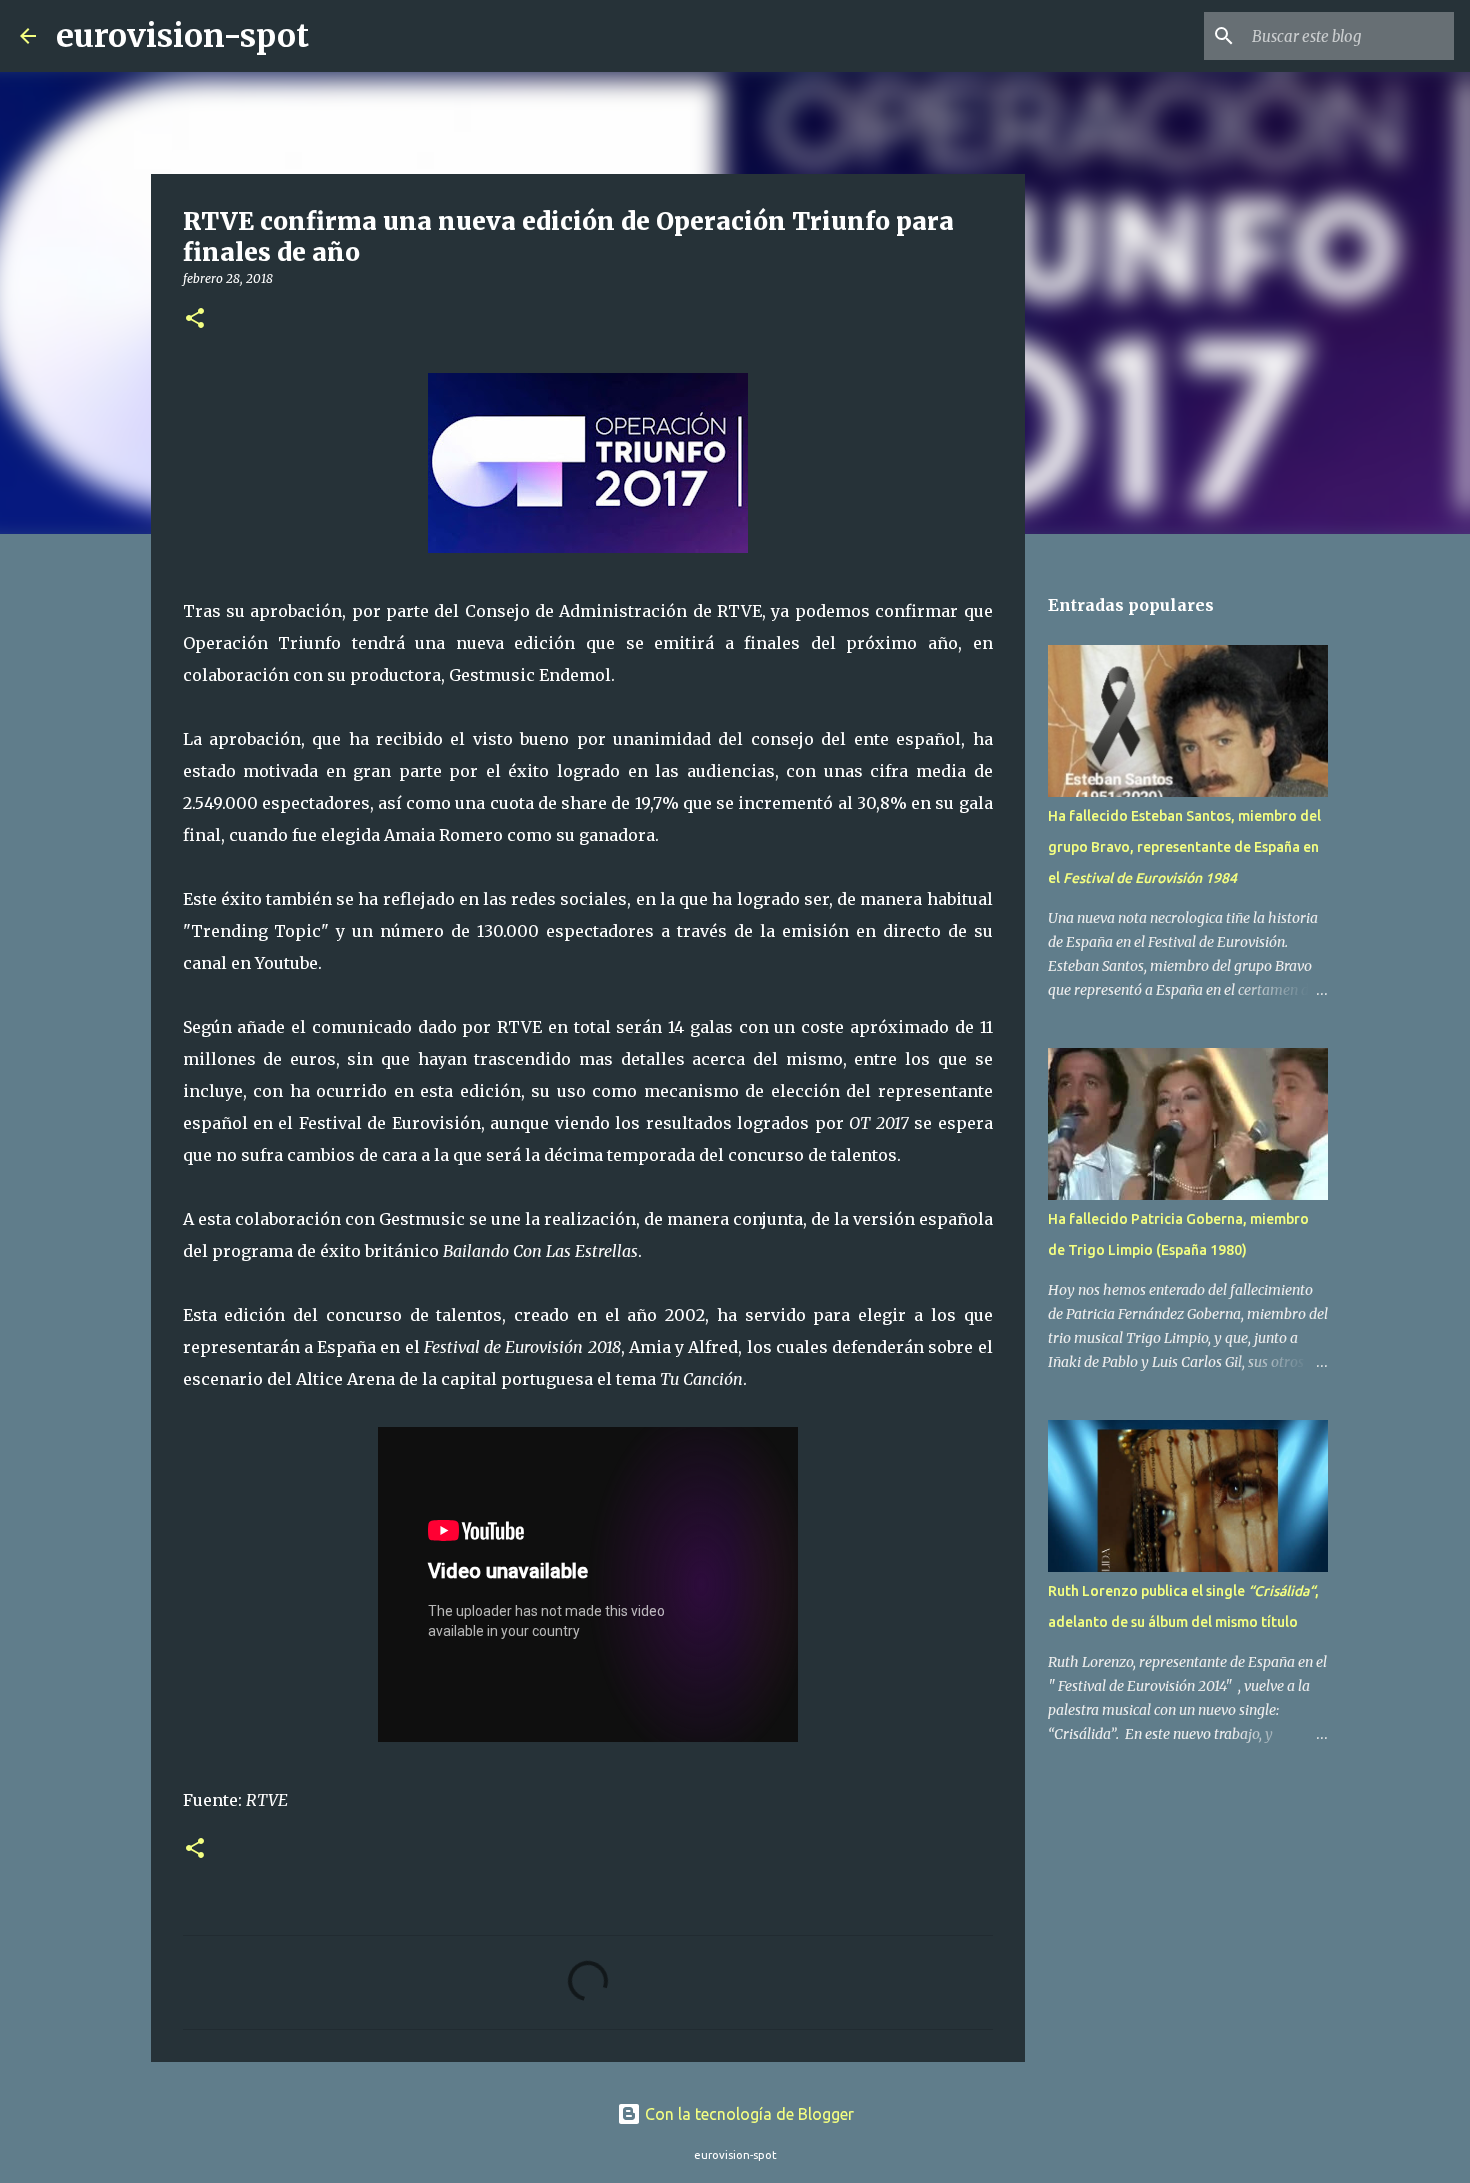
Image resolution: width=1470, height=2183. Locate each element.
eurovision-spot (182, 36)
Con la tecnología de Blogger (747, 2114)
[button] (195, 319)
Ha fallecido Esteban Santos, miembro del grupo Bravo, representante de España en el (1184, 847)
